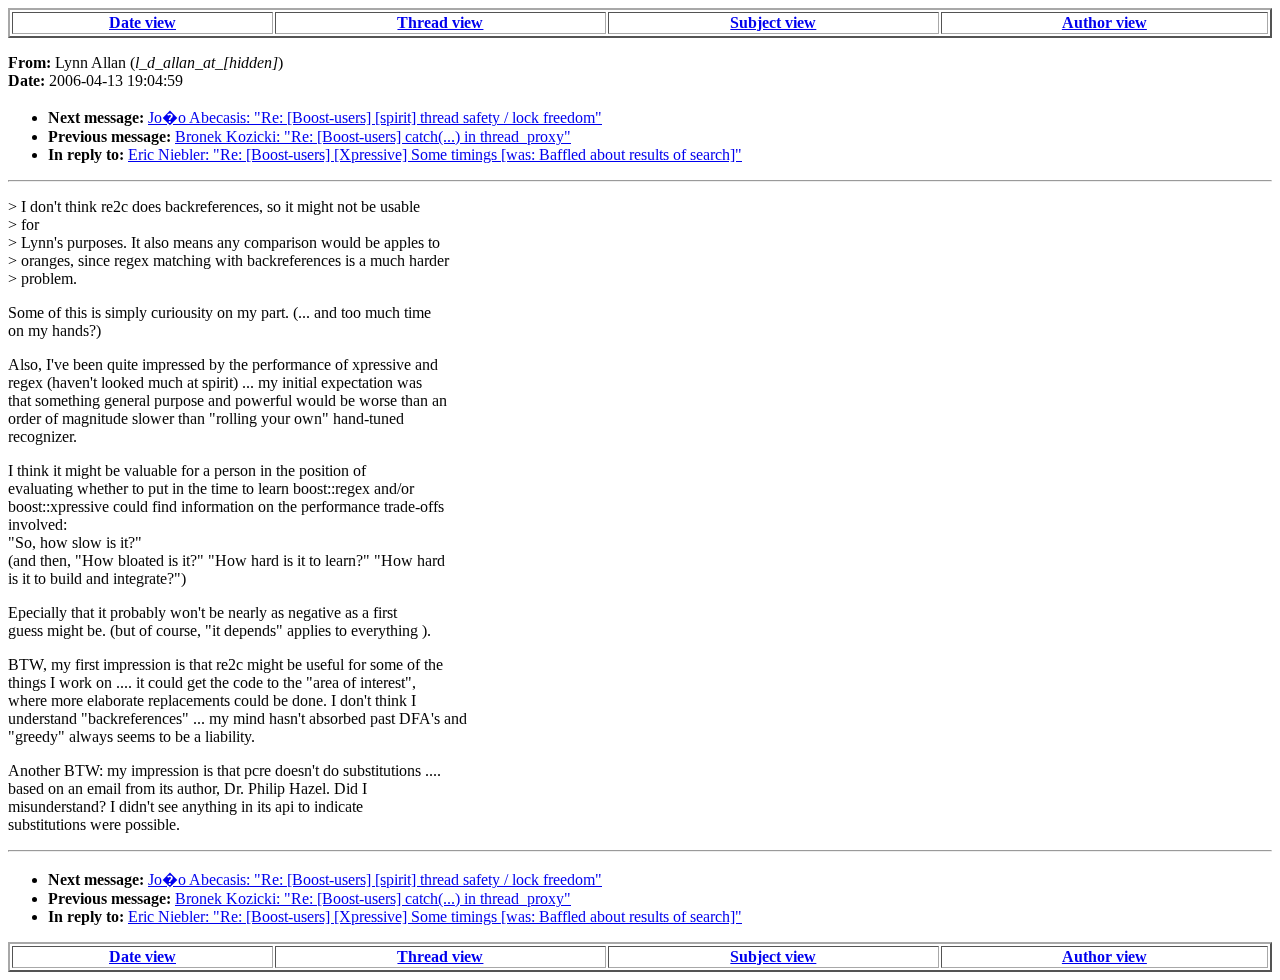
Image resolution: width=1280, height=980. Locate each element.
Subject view (773, 22)
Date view (142, 22)
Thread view (440, 22)
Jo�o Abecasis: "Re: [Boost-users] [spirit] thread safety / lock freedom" (375, 117)
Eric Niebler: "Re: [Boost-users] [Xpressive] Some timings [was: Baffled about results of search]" (435, 154)
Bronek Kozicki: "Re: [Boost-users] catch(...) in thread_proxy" (373, 136)
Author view (1104, 22)
